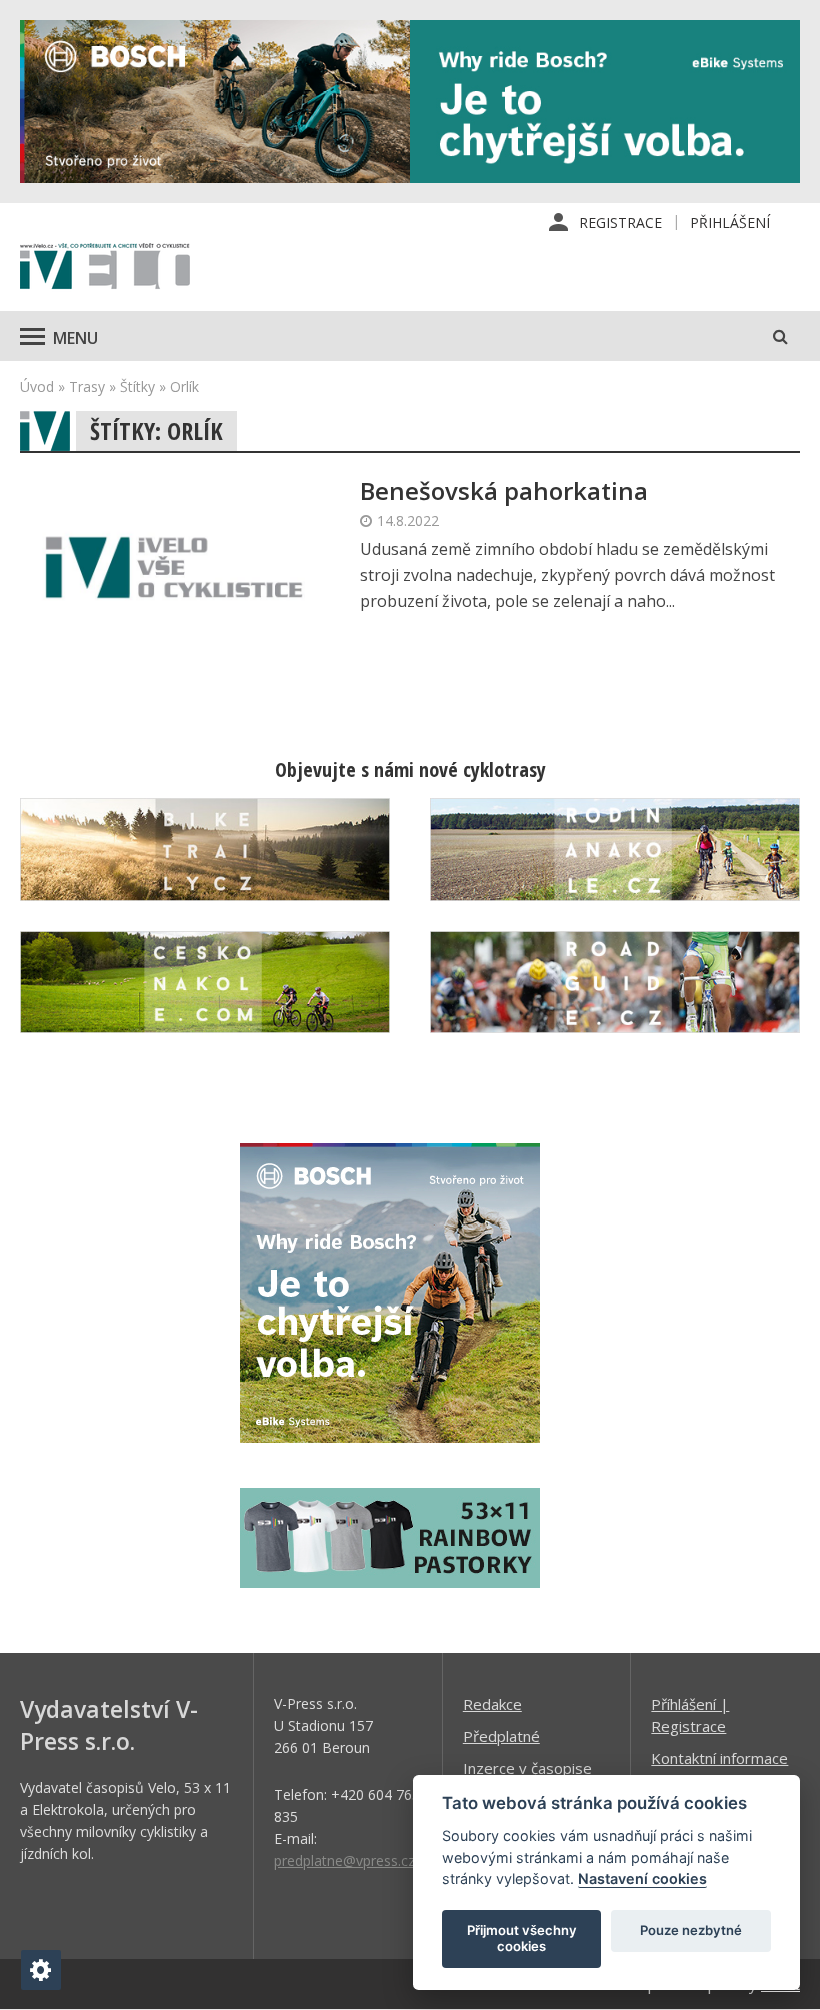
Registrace (620, 222)
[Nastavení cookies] (41, 1970)
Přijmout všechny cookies (522, 1938)
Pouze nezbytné (691, 1930)
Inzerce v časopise (527, 1768)
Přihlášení (730, 222)
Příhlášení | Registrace (690, 1715)
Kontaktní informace (719, 1758)
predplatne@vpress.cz (344, 1860)
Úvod (37, 386)
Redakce (492, 1704)
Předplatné (501, 1736)
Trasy (87, 386)
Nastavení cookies (642, 1878)
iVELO (105, 268)
